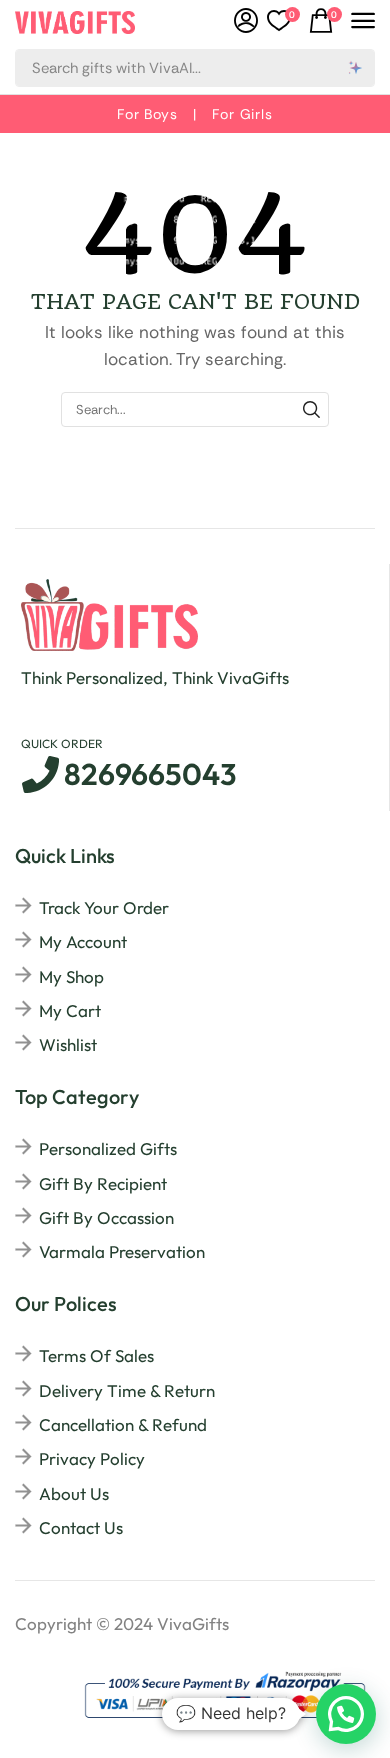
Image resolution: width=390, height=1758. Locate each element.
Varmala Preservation (122, 1251)
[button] (283, 21)
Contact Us (81, 1527)
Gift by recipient (103, 1183)
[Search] (356, 68)
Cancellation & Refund (123, 1424)
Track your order (104, 907)
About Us (74, 1493)
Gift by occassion (106, 1217)
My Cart (70, 1010)
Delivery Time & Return (127, 1390)
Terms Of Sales (96, 1355)
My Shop (71, 976)
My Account (83, 941)
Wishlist (68, 1044)
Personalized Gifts (108, 1148)
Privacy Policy (92, 1458)
